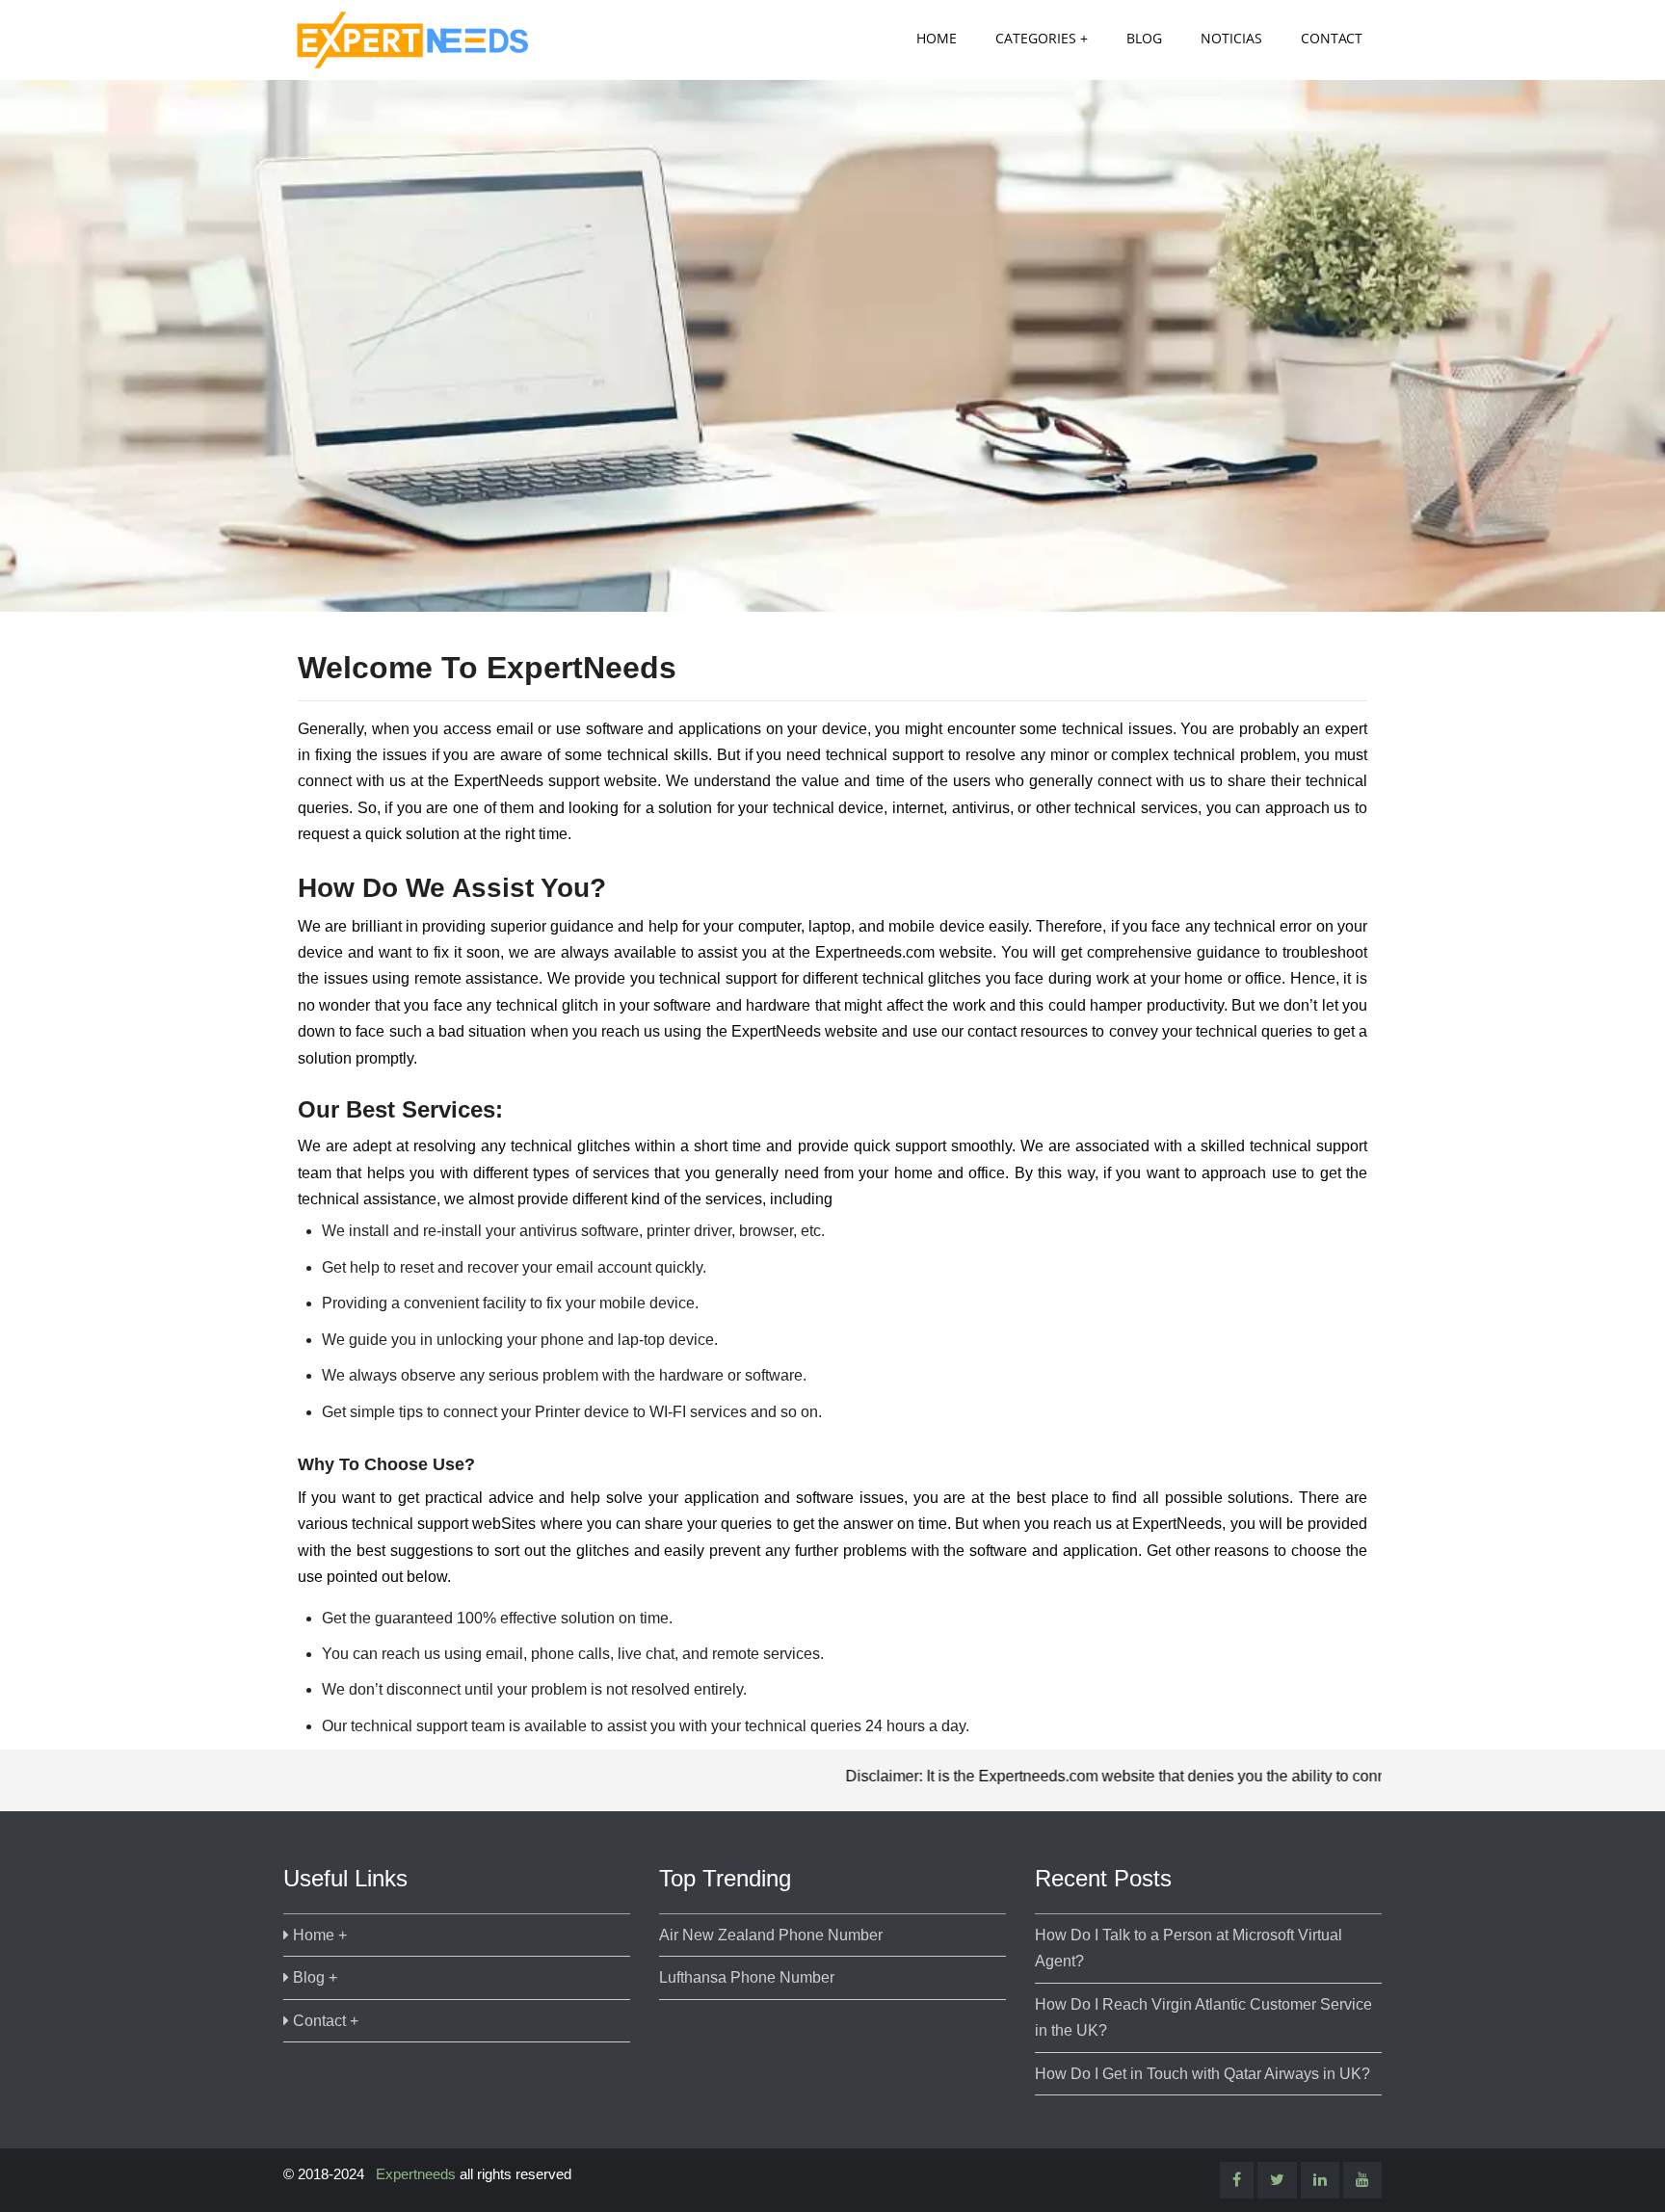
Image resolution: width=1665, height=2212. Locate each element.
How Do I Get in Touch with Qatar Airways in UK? (1202, 2074)
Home (937, 38)
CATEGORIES (1036, 38)
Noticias (1231, 38)
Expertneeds (416, 2174)
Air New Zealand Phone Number (771, 1935)
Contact (1332, 38)
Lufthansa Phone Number (747, 1977)
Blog (309, 1977)
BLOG (1144, 38)
